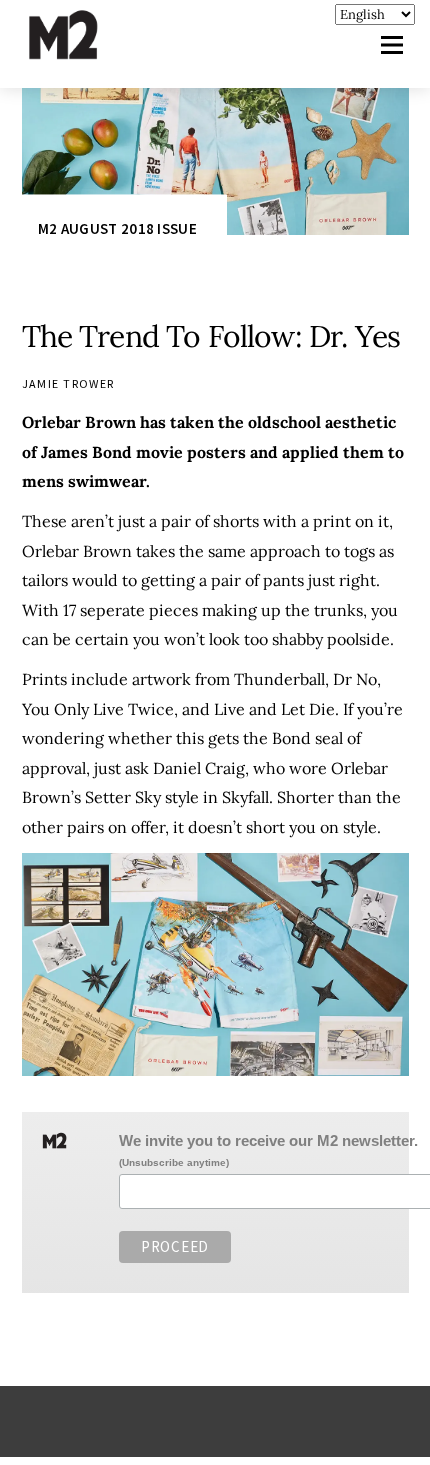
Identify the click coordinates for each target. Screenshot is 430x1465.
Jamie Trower (68, 383)
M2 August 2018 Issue (117, 228)
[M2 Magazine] (83, 50)
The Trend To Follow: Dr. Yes (211, 336)
